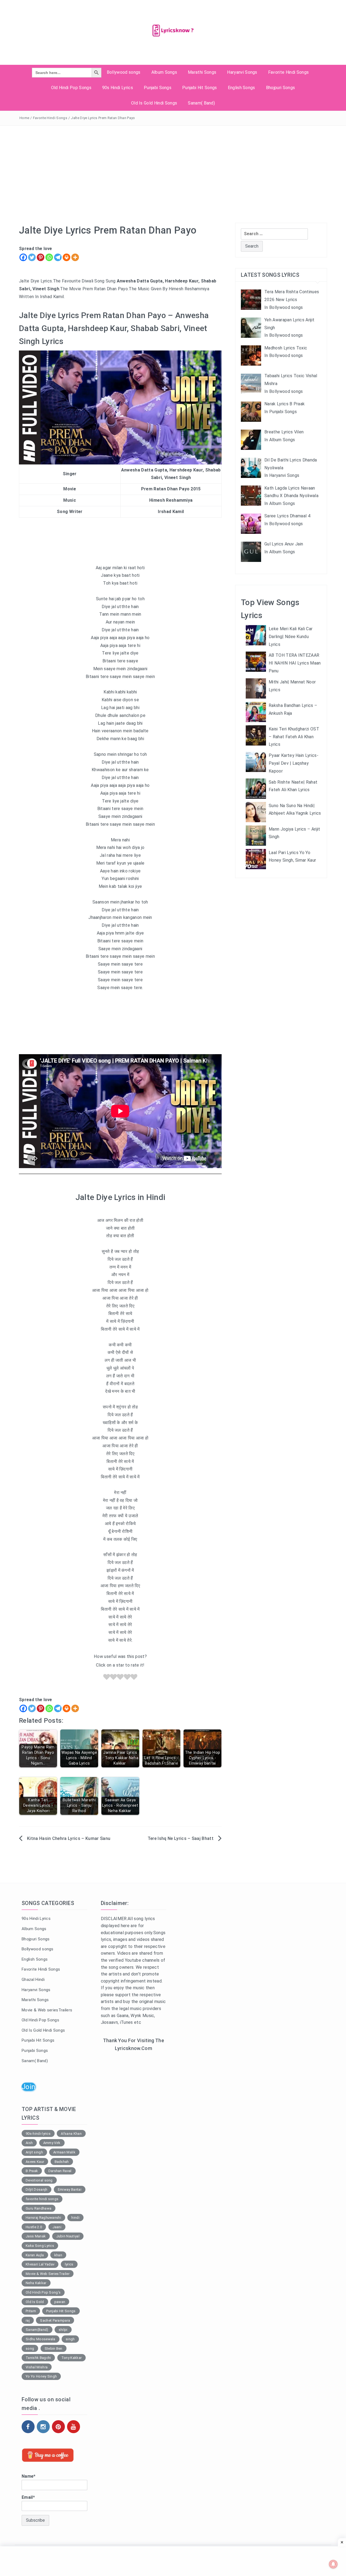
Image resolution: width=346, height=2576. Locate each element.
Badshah (62, 2162)
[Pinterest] (41, 257)
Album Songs (164, 72)
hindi (75, 2218)
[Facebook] (23, 257)
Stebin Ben (54, 2349)
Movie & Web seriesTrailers (47, 2010)
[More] (75, 257)
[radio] (107, 1678)
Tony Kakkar (72, 2358)
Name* (29, 2476)
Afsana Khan (71, 2134)
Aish (29, 2143)
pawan (60, 2302)
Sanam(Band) (37, 2330)
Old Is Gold (35, 2302)
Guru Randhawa (39, 2208)
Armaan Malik (64, 2152)
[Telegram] (58, 257)
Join (29, 2087)
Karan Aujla (35, 2255)
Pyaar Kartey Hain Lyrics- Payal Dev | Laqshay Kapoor (294, 763)
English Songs (242, 88)
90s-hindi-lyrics (38, 2134)
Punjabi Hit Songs (199, 88)
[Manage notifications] (333, 2564)
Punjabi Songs (158, 88)
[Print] (66, 257)
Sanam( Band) (201, 103)
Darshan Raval (60, 2171)
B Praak (32, 2171)
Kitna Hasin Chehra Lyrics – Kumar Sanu (69, 1838)
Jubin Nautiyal (68, 2236)
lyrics (69, 2264)
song (30, 2349)
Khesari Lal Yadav (40, 2264)
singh (70, 2339)
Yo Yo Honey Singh (41, 2376)
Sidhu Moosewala (41, 2339)
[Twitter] (32, 257)
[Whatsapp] (49, 257)
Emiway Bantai (70, 2189)
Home (24, 118)
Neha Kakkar (36, 2283)
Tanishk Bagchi (38, 2358)
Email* (28, 2497)
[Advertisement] (173, 166)
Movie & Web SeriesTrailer (48, 2274)
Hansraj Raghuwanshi (43, 2218)
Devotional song (39, 2180)
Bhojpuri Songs (280, 88)
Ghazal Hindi (33, 1980)
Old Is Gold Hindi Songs (154, 103)
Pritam (31, 2311)
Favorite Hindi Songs (288, 72)
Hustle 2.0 (34, 2227)
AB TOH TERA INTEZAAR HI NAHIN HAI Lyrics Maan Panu (295, 663)
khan (58, 2255)
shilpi (63, 2330)
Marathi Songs (202, 72)
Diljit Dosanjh (36, 2189)
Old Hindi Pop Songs (71, 88)
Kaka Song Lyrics (40, 2246)
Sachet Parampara (55, 2320)
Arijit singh (34, 2152)
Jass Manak (36, 2236)
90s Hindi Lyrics (118, 88)
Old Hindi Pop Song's (43, 2292)
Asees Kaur (35, 2162)
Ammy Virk (52, 2143)
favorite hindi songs (42, 2199)
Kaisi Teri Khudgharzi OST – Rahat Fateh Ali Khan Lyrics (294, 737)
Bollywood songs (124, 72)
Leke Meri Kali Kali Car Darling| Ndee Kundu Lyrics (291, 637)
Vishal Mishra (37, 2367)
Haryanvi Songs (242, 72)
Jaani (57, 2227)
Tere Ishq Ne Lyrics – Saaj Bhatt (181, 1838)
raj (28, 2320)
